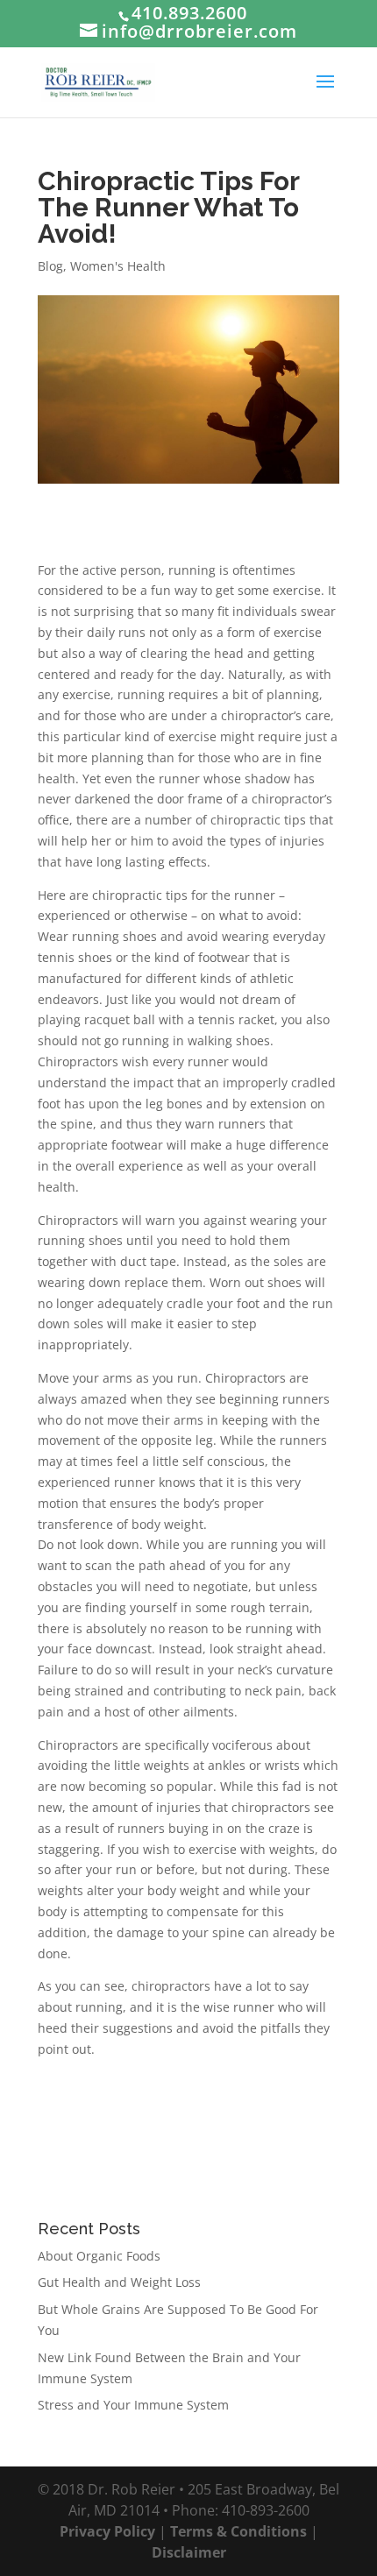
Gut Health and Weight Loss (119, 2282)
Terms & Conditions (238, 2531)
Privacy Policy (107, 2531)
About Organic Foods (99, 2256)
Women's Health (118, 266)
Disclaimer (189, 2552)
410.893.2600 (189, 13)
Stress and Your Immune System (133, 2405)
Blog (50, 266)
